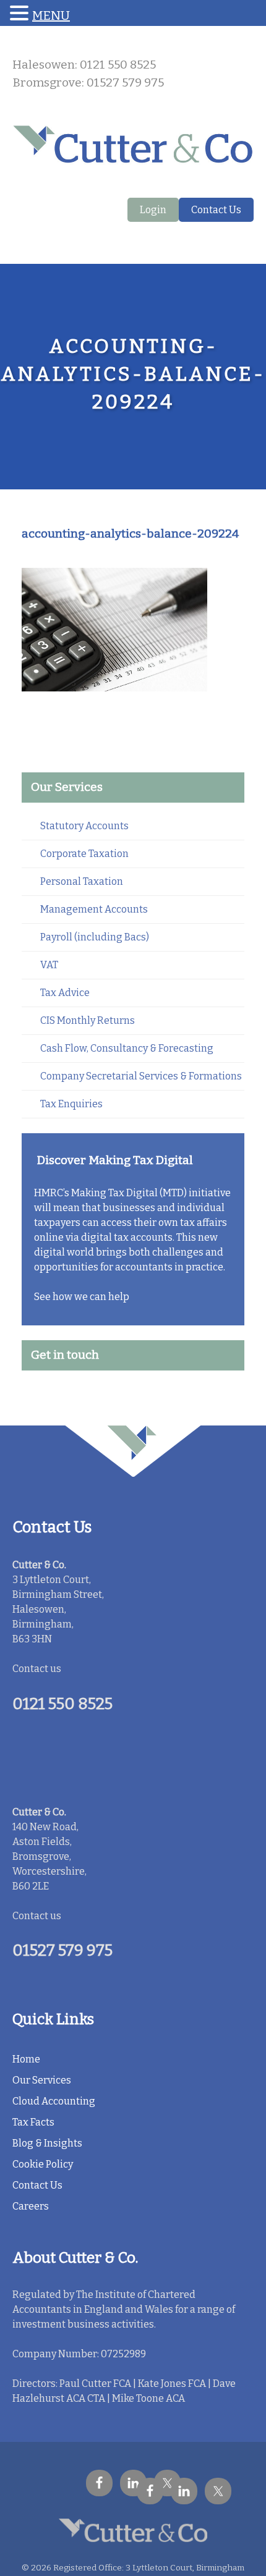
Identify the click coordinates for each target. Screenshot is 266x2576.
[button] (21, 14)
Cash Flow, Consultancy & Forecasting (127, 1048)
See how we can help (82, 1297)
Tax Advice (65, 993)
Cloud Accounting (54, 2101)
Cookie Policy (43, 2164)
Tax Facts (33, 2122)
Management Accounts (94, 909)
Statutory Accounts (84, 826)
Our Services (42, 2080)
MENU (51, 15)
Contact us (37, 1669)
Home (26, 2059)
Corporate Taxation (84, 854)
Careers (31, 2206)
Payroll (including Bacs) (95, 937)
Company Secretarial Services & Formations (141, 1076)
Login (153, 210)
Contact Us (216, 210)
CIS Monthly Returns (88, 1020)
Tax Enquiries (71, 1104)
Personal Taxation (82, 881)
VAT (49, 965)
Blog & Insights (47, 2143)
